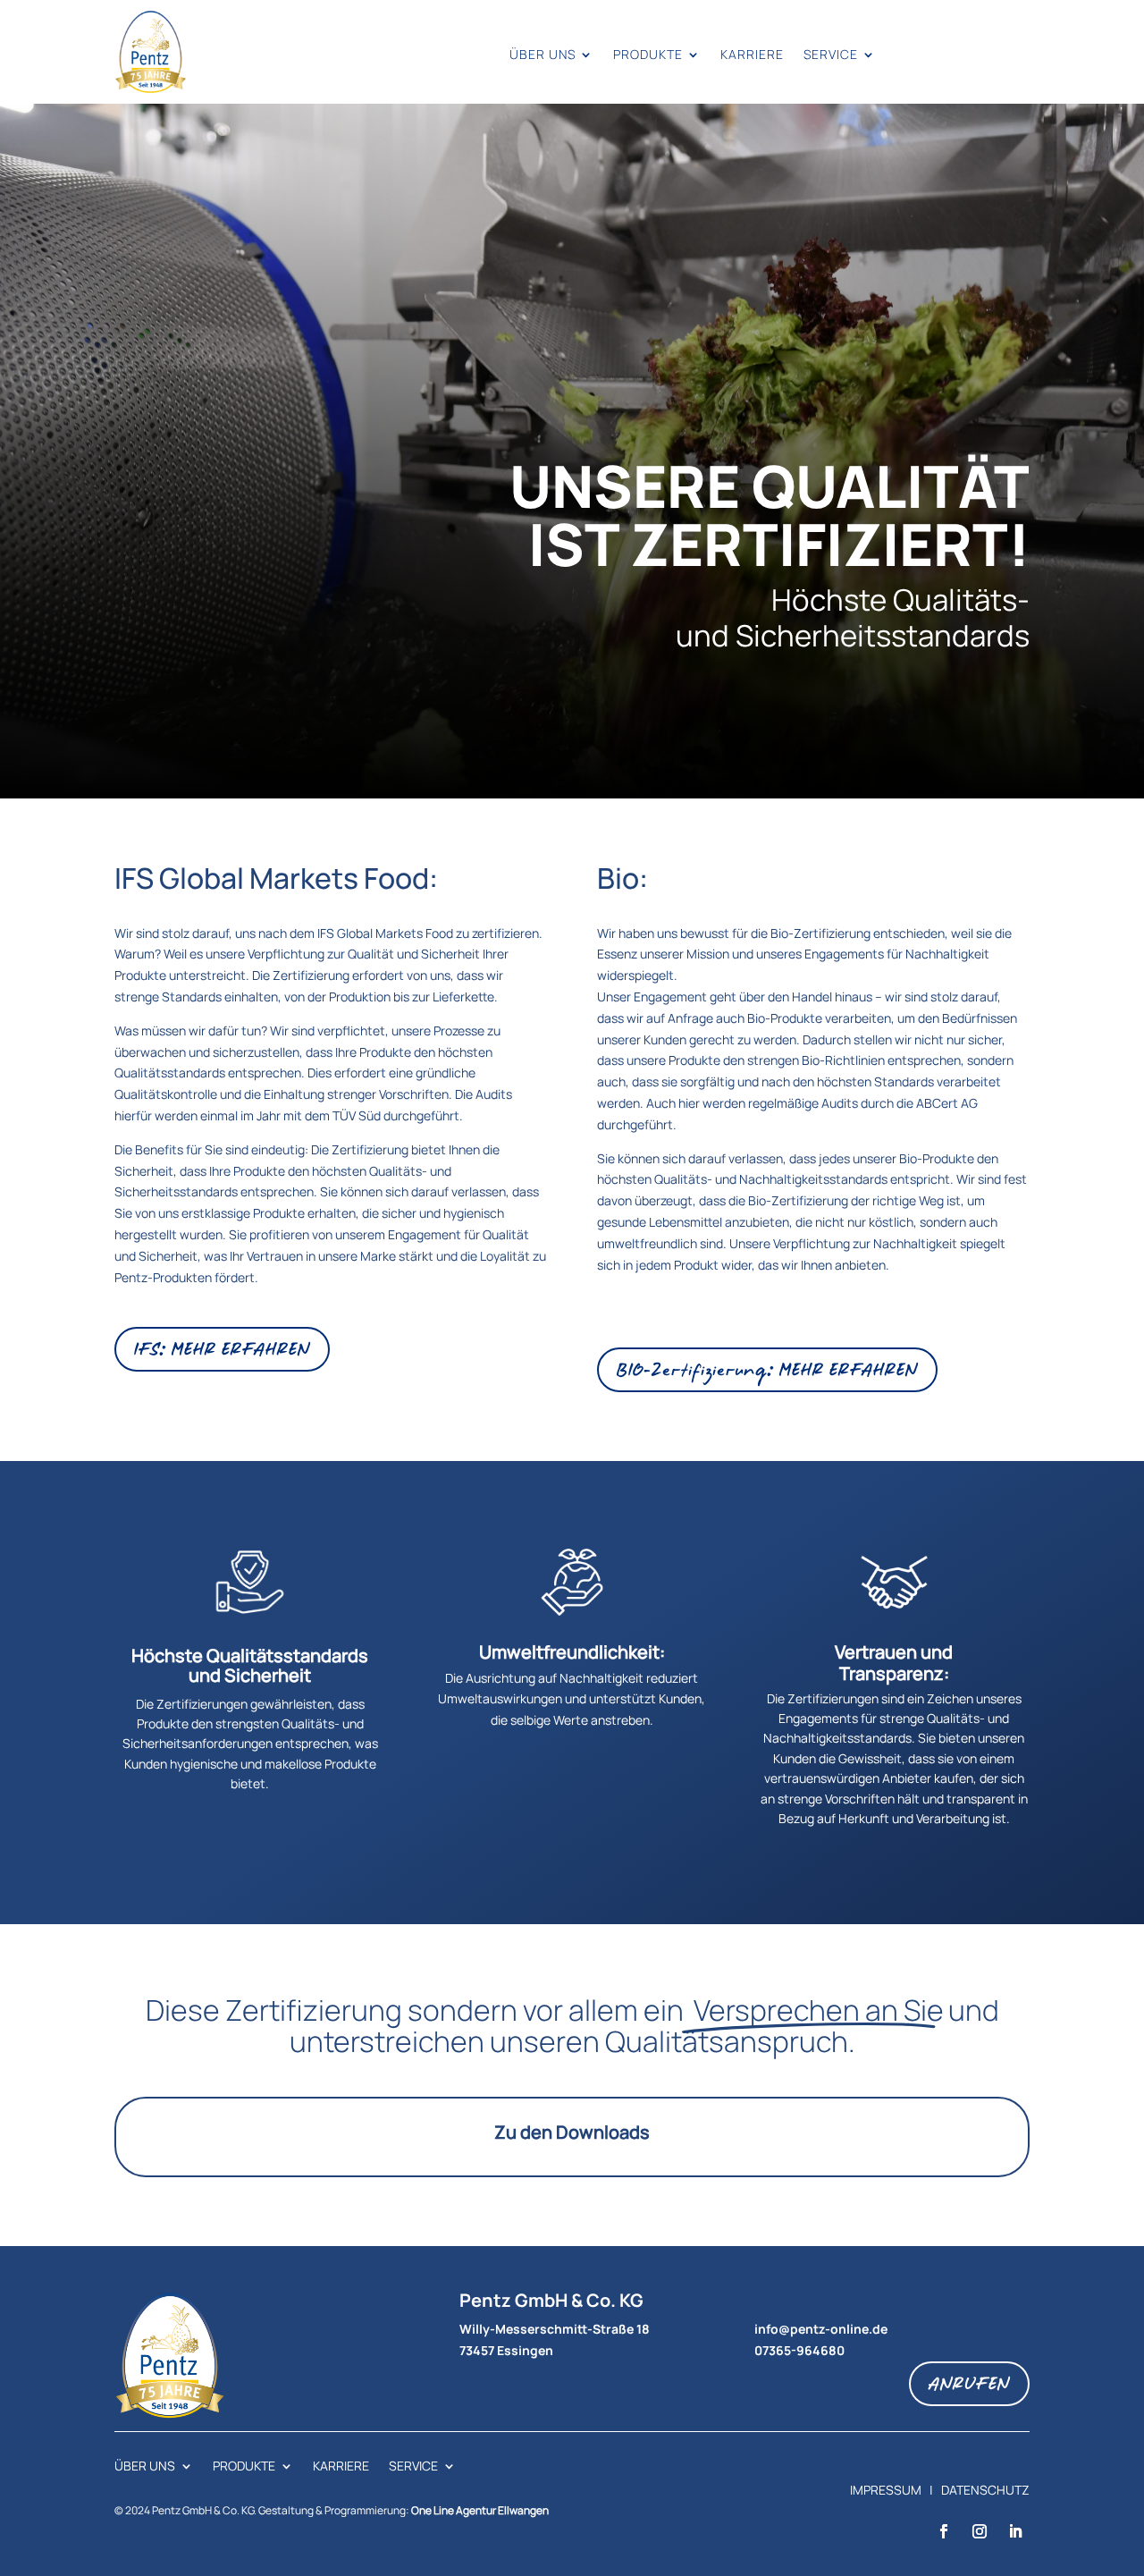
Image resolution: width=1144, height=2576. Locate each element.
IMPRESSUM (886, 2490)
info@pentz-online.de (821, 2329)
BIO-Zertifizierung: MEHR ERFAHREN (767, 1369)
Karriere (752, 55)
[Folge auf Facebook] (944, 2531)
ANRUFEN (969, 2383)
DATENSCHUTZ (985, 2490)
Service (831, 55)
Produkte (648, 55)
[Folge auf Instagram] (980, 2531)
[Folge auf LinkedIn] (1015, 2531)
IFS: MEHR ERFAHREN (222, 1349)
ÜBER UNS (543, 55)
